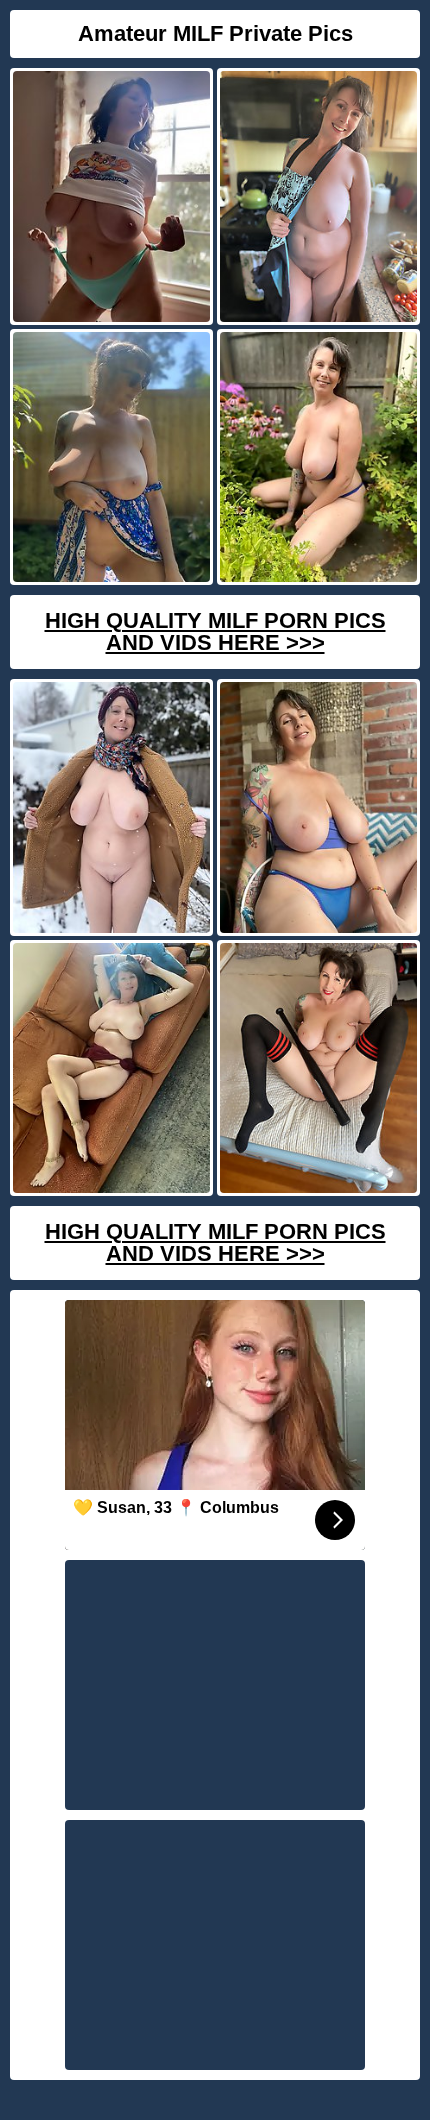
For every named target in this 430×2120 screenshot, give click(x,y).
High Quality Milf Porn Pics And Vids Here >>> (215, 631)
